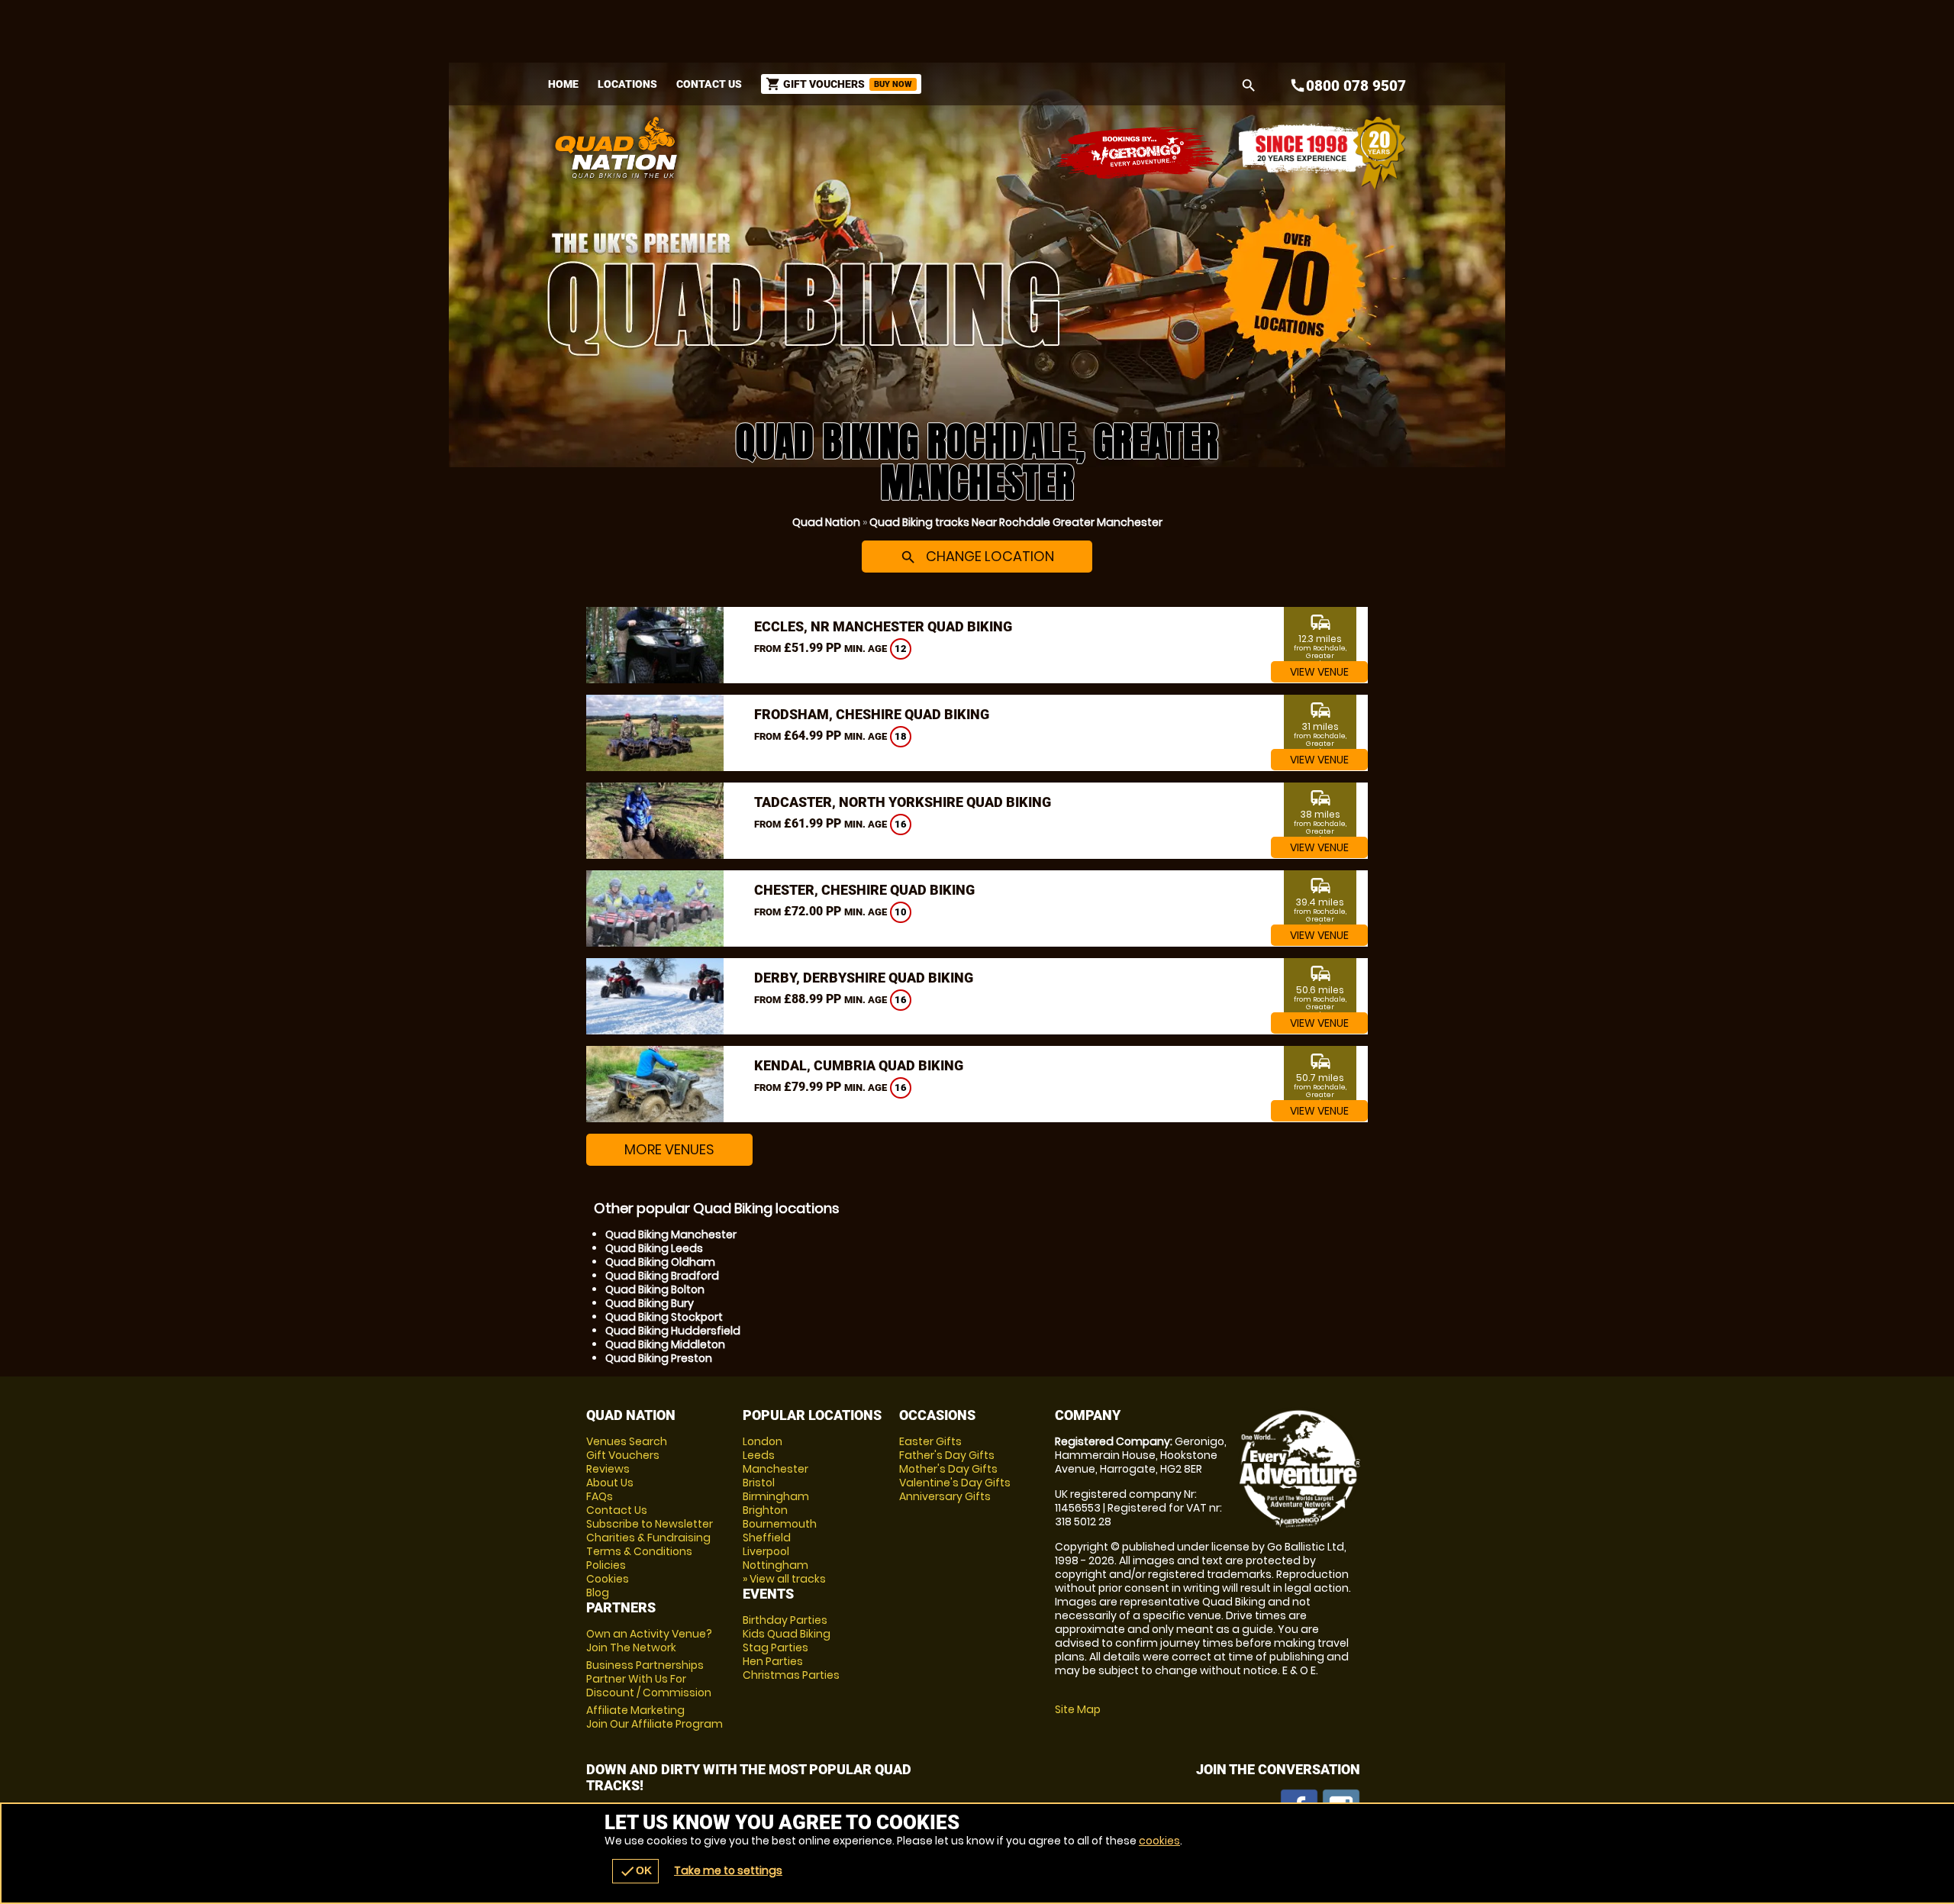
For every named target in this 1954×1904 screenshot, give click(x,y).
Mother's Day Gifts (948, 1469)
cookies (1159, 1841)
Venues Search (627, 1441)
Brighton (765, 1510)
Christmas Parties (791, 1675)
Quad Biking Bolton (655, 1289)
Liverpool (766, 1551)
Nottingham (775, 1565)
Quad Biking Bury (650, 1303)
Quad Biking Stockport (664, 1317)
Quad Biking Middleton (665, 1344)
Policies (606, 1565)
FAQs (600, 1496)
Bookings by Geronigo (1139, 153)
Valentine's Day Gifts (955, 1483)
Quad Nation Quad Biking (827, 147)
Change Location (977, 556)
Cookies (608, 1579)
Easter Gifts (930, 1441)
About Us (610, 1483)
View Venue (1319, 672)
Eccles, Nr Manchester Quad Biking (883, 626)
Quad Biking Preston (659, 1358)
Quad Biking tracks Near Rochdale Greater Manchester (1016, 522)
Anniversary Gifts (945, 1496)
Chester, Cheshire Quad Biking (864, 890)
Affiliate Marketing (655, 1717)
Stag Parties (775, 1647)
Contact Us (709, 84)
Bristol (759, 1483)
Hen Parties (773, 1661)
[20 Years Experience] (1322, 153)
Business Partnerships (649, 1679)
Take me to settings (728, 1870)
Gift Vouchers (623, 1455)
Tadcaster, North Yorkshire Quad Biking (903, 802)
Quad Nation (826, 522)
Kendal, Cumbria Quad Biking (859, 1065)
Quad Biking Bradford (662, 1276)
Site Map (1078, 1709)
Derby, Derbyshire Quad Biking (864, 978)
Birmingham (776, 1496)
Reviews (608, 1469)
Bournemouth (780, 1524)
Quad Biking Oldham (660, 1262)
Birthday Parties (785, 1620)
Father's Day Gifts (947, 1455)
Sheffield (767, 1538)
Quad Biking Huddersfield (673, 1331)
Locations (627, 84)
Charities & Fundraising (648, 1538)
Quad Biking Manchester (671, 1234)
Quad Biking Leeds (654, 1248)
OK (635, 1871)
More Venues (669, 1149)
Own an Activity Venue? (649, 1641)
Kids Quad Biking (787, 1634)
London (763, 1441)
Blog (598, 1593)
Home (563, 84)
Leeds (759, 1455)
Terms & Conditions (639, 1551)
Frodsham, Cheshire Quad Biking (872, 714)
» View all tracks (784, 1579)
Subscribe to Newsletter (650, 1524)
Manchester (775, 1469)
